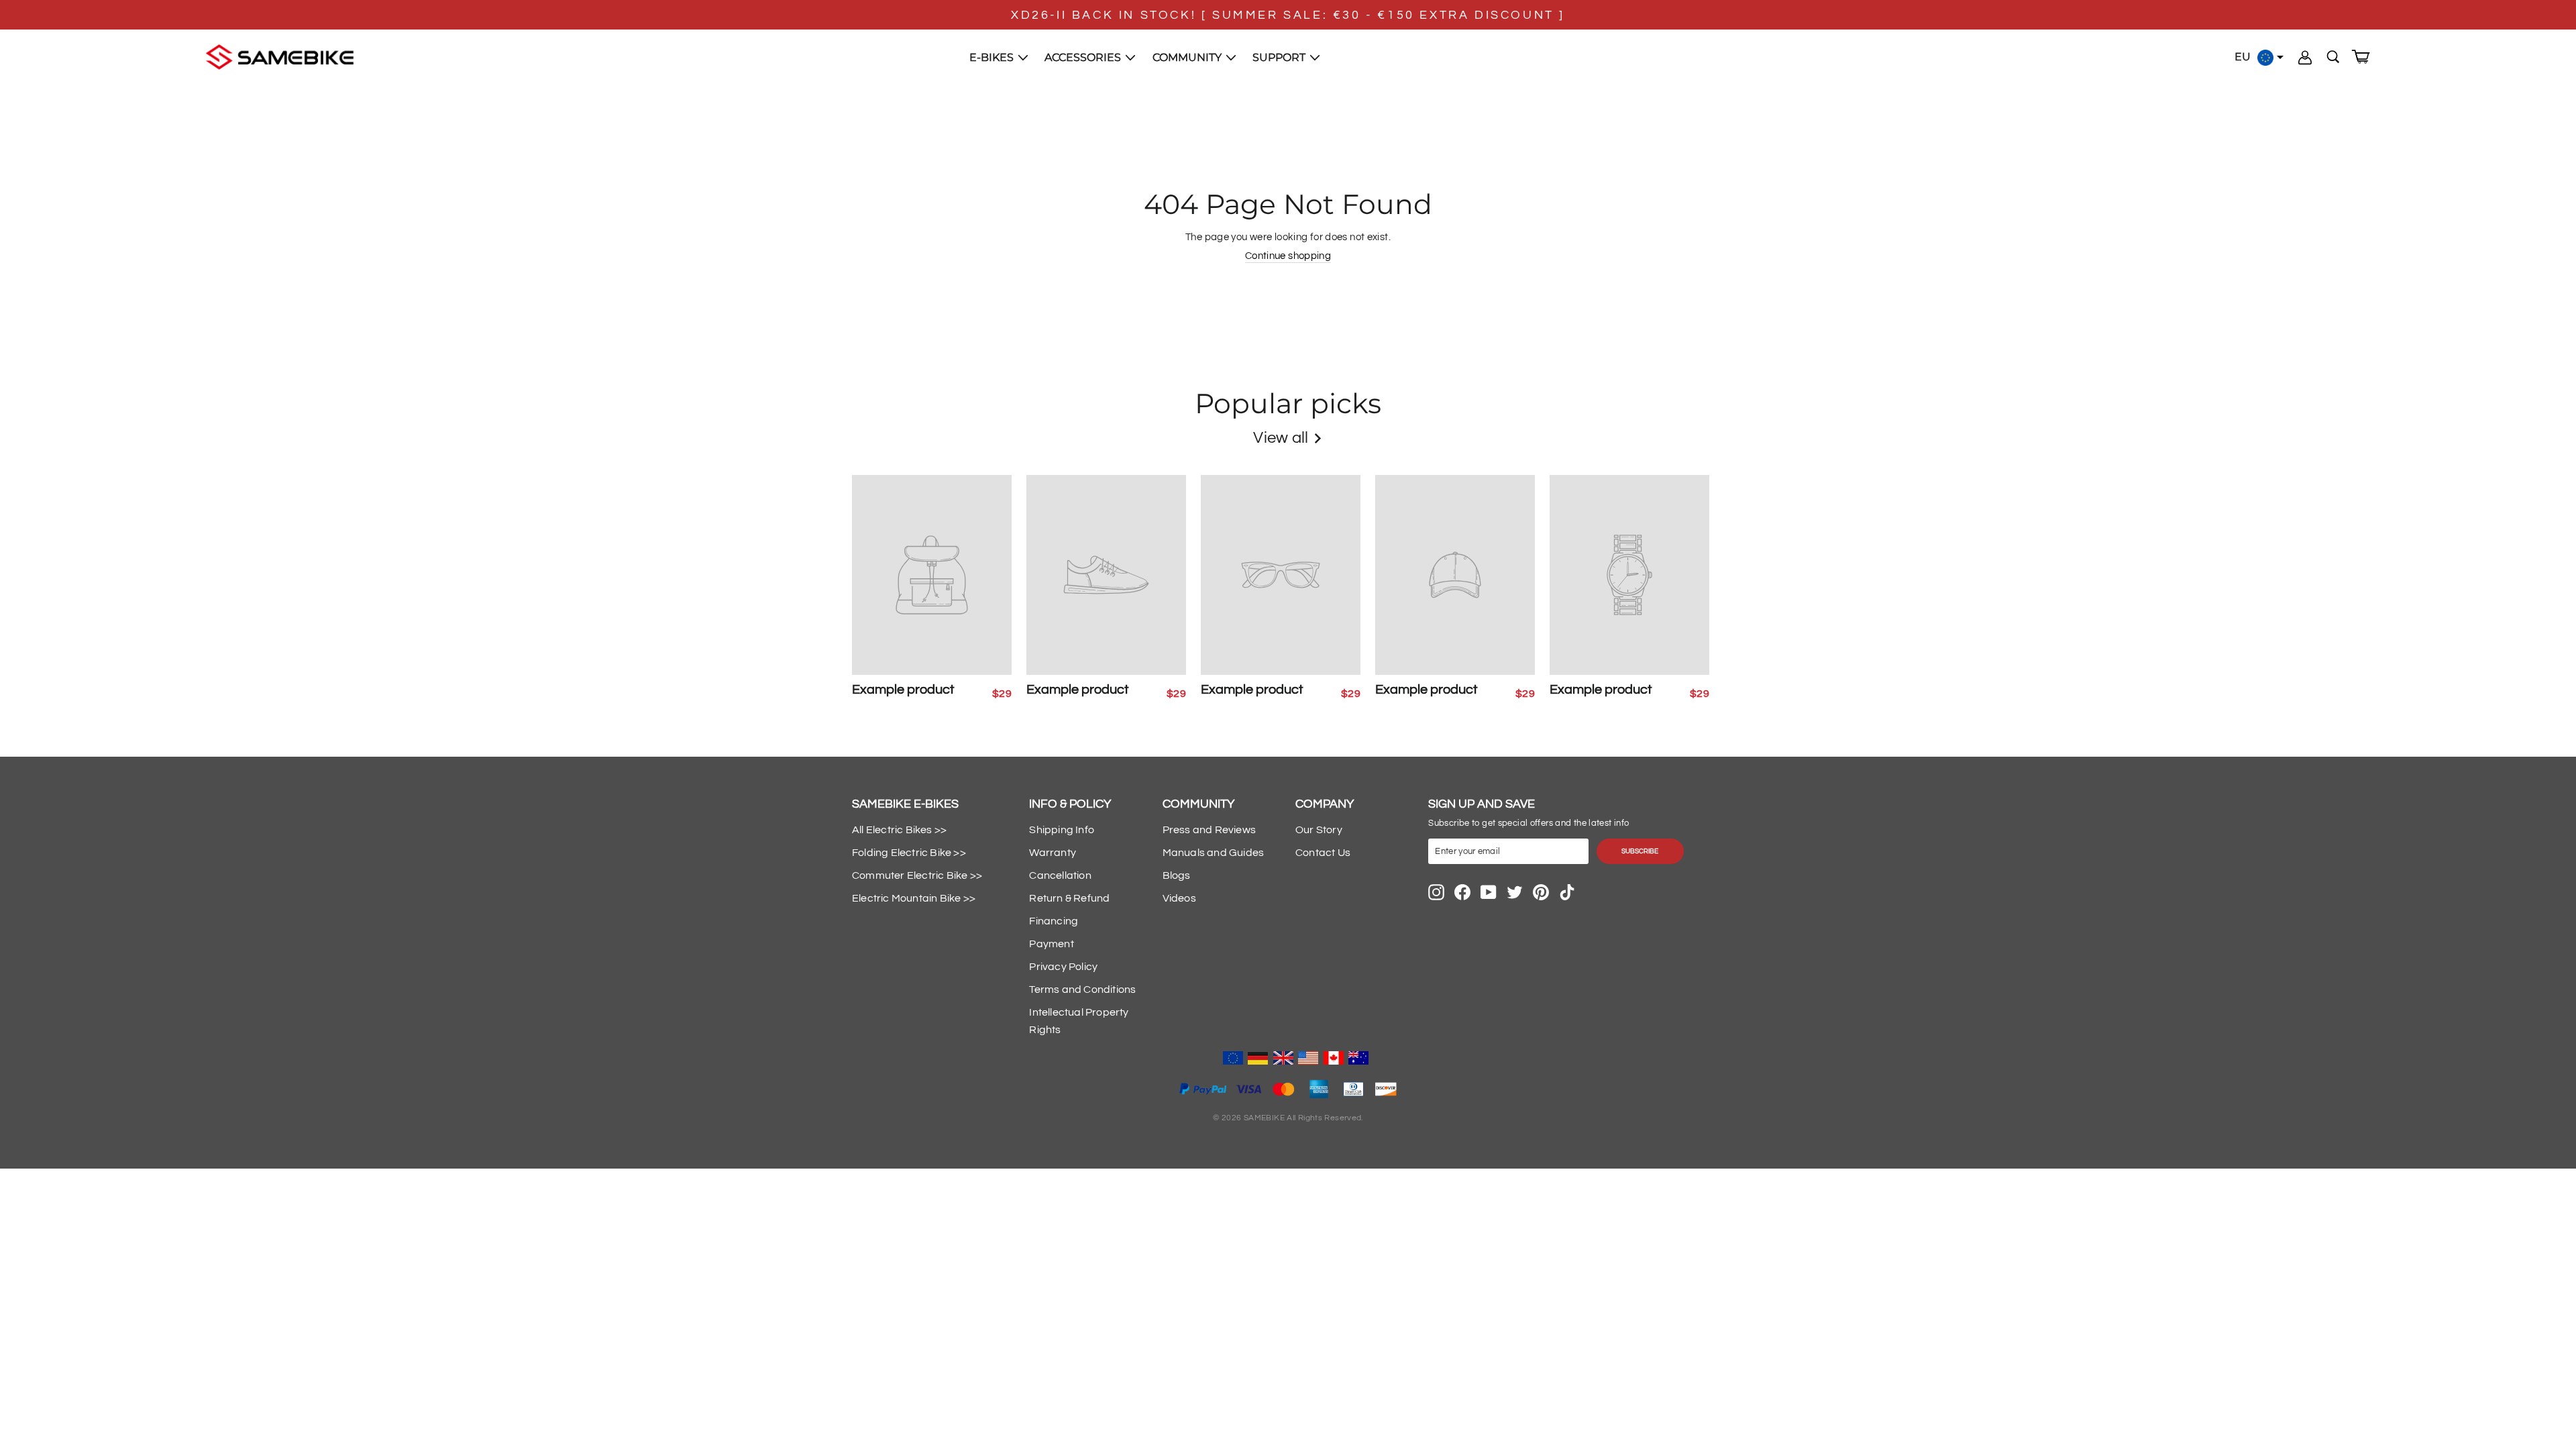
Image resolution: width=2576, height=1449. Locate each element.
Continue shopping (1288, 256)
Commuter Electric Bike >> (917, 875)
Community (1188, 57)
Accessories (1084, 57)
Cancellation (1060, 875)
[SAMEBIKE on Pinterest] (1541, 892)
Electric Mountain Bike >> (914, 898)
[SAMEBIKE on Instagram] (1436, 892)
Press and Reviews (1209, 830)
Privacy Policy (1063, 967)
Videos (1179, 898)
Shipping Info (1062, 830)
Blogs (1177, 875)
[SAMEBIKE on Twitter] (1515, 892)
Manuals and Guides (1214, 853)
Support (1280, 57)
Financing (1054, 921)
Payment (1051, 944)
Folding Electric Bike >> (909, 853)
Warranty (1053, 853)
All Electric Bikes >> (899, 830)
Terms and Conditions (1082, 989)
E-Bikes (993, 57)
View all (1281, 438)
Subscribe (1640, 851)
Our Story (1319, 830)
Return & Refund (1069, 898)
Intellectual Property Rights (1079, 1021)
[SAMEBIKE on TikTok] (1567, 892)
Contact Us (1323, 853)
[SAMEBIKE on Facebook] (1462, 892)
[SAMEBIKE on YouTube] (1489, 892)
